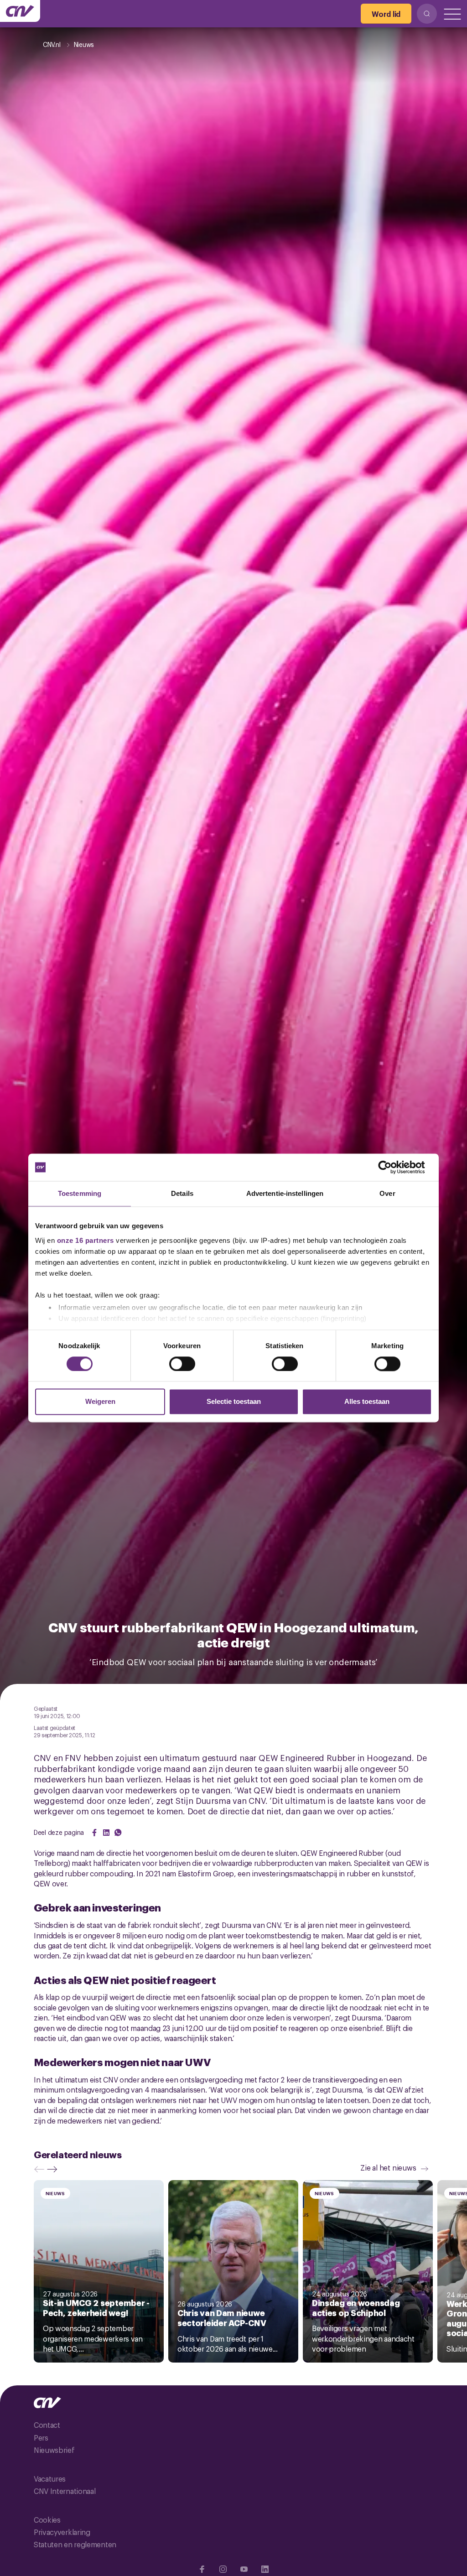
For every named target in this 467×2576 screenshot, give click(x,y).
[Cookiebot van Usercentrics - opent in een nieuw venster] (392, 1167)
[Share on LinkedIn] (106, 1833)
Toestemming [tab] (80, 1193)
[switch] (182, 1364)
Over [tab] (387, 1193)
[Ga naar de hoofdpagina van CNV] (20, 11)
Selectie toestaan (234, 1402)
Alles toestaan (367, 1402)
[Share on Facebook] (94, 1833)
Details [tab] (182, 1193)
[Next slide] (54, 2169)
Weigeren (100, 1402)
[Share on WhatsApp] (118, 1833)
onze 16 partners (86, 1240)
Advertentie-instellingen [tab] (285, 1193)
